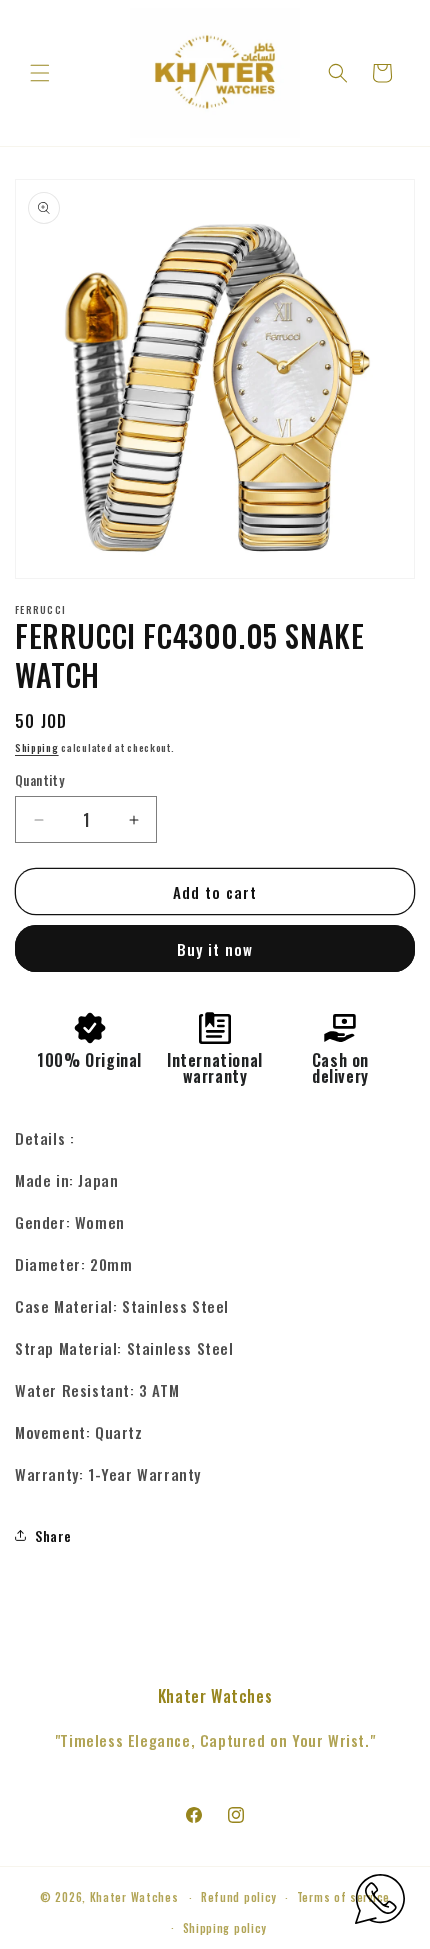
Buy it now (215, 949)
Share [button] (53, 1535)
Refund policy (239, 1897)
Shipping (37, 747)
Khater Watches (134, 1897)
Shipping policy (225, 1928)
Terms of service (343, 1897)
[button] (40, 73)
